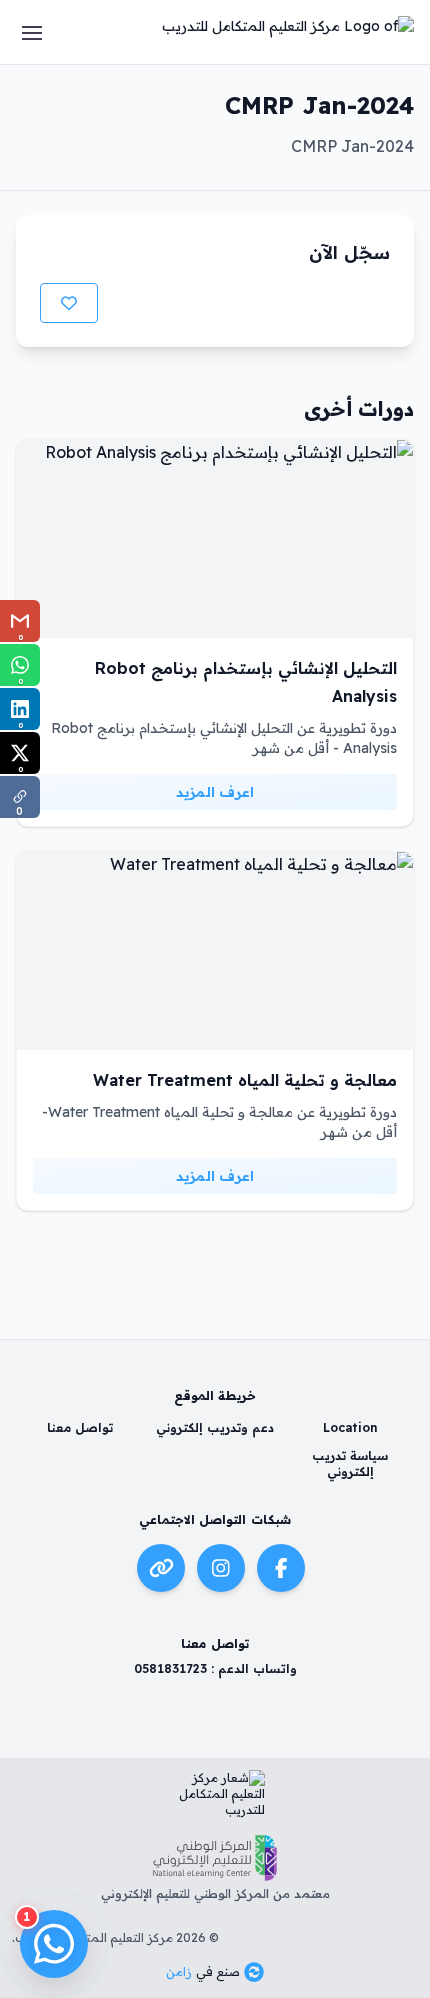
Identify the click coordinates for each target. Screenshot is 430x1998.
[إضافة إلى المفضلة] (69, 303)
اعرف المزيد (215, 792)
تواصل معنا (80, 1427)
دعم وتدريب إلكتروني (215, 1427)
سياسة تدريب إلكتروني (350, 1463)
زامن (179, 1971)
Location (350, 1427)
